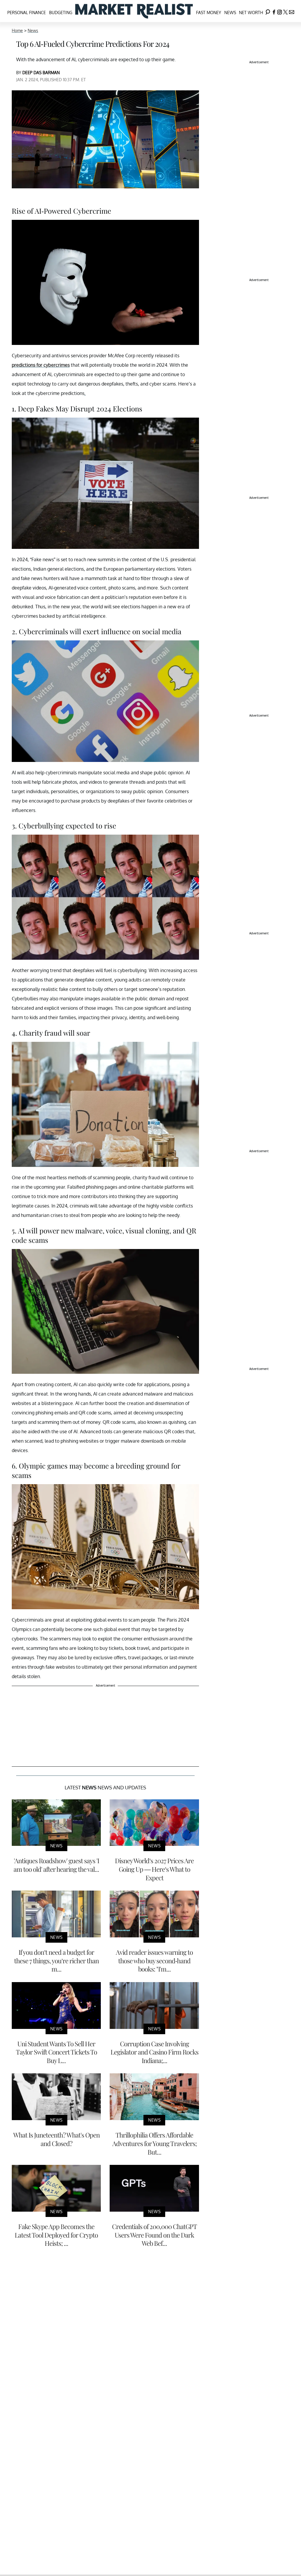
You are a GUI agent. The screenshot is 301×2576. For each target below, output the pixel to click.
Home (17, 30)
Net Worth (251, 13)
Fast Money (209, 13)
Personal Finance (27, 13)
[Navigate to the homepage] (134, 11)
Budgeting (61, 13)
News (230, 13)
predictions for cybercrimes (41, 365)
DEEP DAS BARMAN (41, 73)
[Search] (268, 11)
